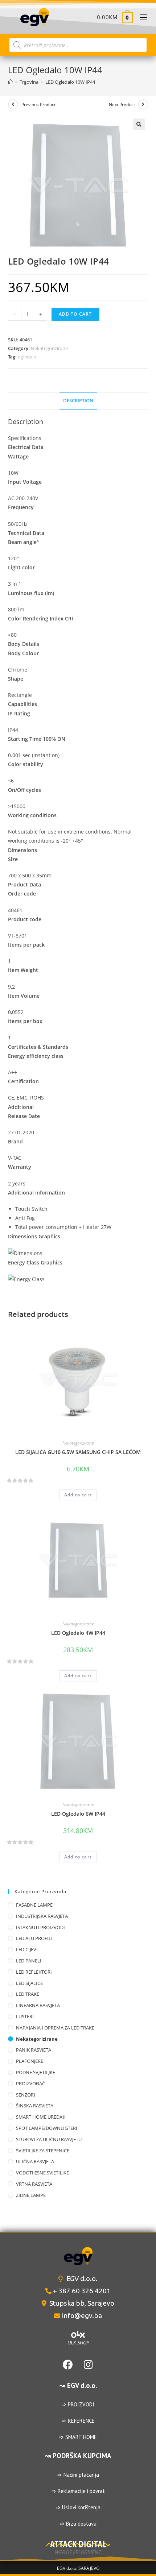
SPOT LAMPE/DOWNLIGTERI (47, 2128)
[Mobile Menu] (141, 17)
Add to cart (75, 314)
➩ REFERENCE (78, 2421)
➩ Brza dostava (78, 2524)
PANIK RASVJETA (34, 2050)
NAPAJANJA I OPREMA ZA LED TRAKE (55, 2028)
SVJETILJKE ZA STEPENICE (43, 2151)
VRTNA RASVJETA (34, 2184)
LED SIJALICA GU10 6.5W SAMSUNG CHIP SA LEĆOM (78, 1452)
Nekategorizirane (49, 348)
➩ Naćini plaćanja (78, 2475)
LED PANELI (29, 1961)
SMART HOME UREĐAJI (41, 2117)
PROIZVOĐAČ (30, 2083)
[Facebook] (68, 2365)
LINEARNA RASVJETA (38, 2005)
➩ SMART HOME (78, 2437)
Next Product (122, 105)
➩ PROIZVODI (78, 2404)
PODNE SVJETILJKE (36, 2072)
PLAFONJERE (30, 2061)
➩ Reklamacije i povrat (78, 2491)
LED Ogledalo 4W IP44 (78, 1633)
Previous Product (38, 105)
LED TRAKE (28, 1994)
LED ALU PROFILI (34, 1938)
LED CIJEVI (27, 1949)
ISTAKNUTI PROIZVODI (40, 1927)
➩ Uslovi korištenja (78, 2507)
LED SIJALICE (29, 1983)
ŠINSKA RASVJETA (35, 2106)
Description (78, 401)
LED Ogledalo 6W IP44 (78, 1814)
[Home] (10, 82)
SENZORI (26, 2095)
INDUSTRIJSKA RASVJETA (42, 1916)
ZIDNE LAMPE (31, 2195)
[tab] (78, 401)
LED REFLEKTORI (34, 1972)
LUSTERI (25, 2016)
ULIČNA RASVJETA (35, 2161)
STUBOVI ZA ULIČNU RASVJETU (49, 2139)
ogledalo (27, 357)
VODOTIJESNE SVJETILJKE (42, 2173)
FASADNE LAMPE (34, 1905)
